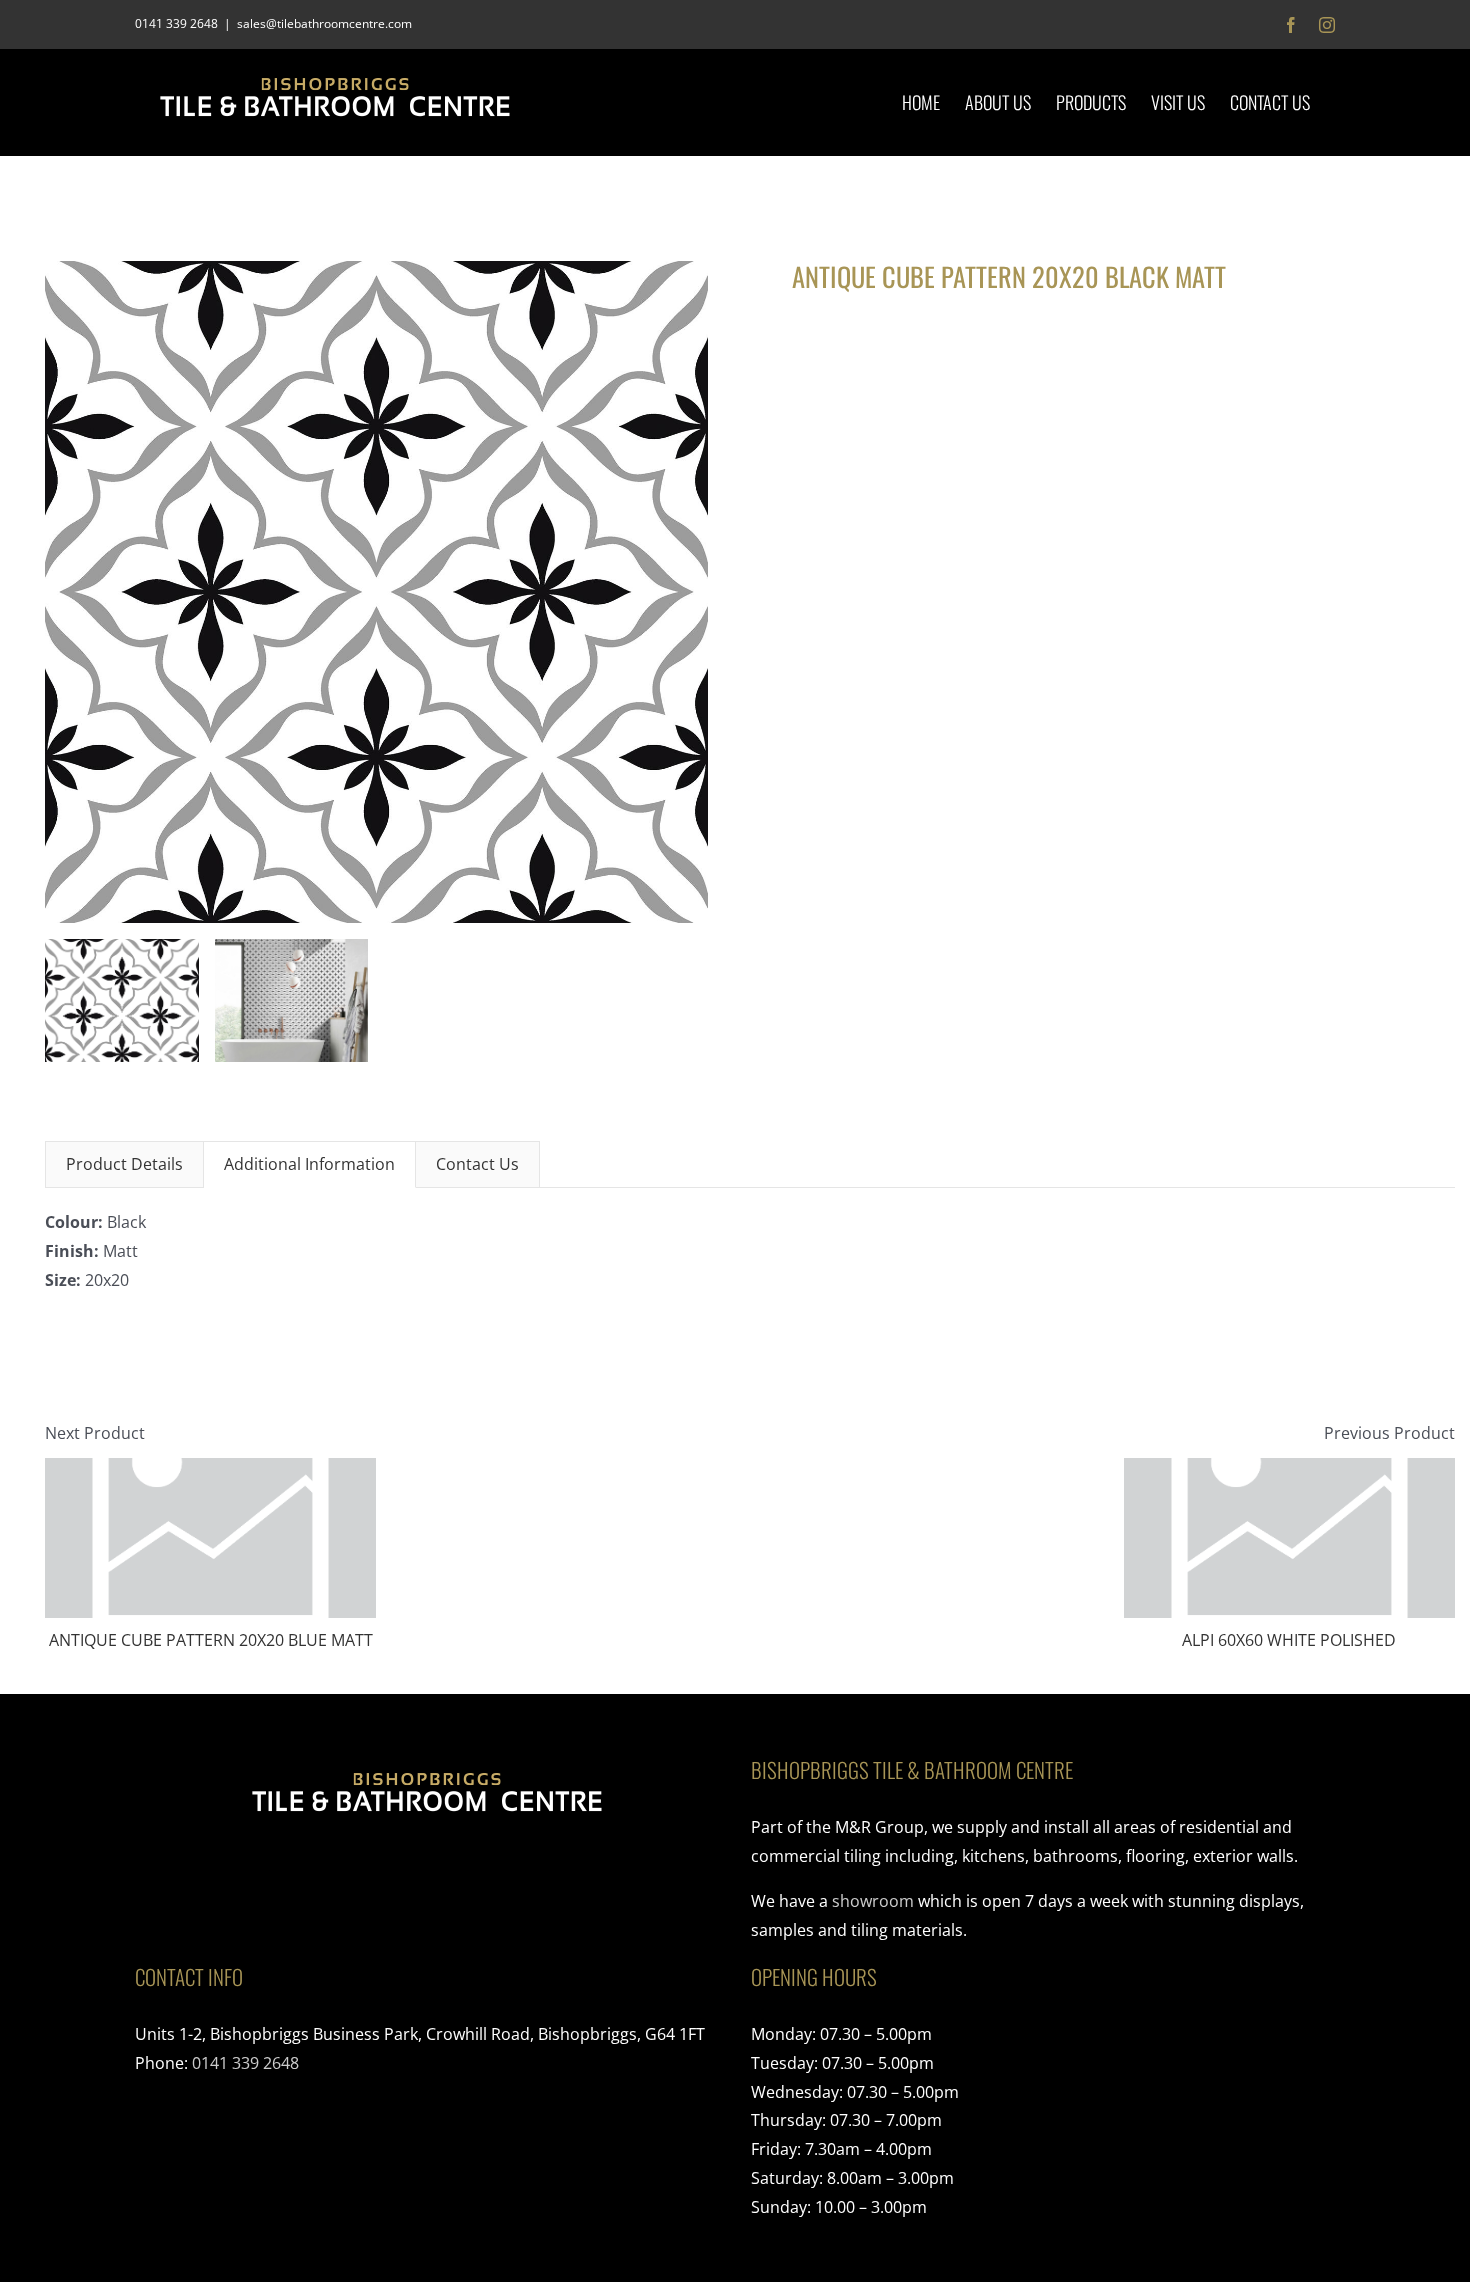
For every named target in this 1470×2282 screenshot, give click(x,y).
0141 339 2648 (245, 2063)
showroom (873, 1901)
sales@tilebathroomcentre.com (324, 23)
